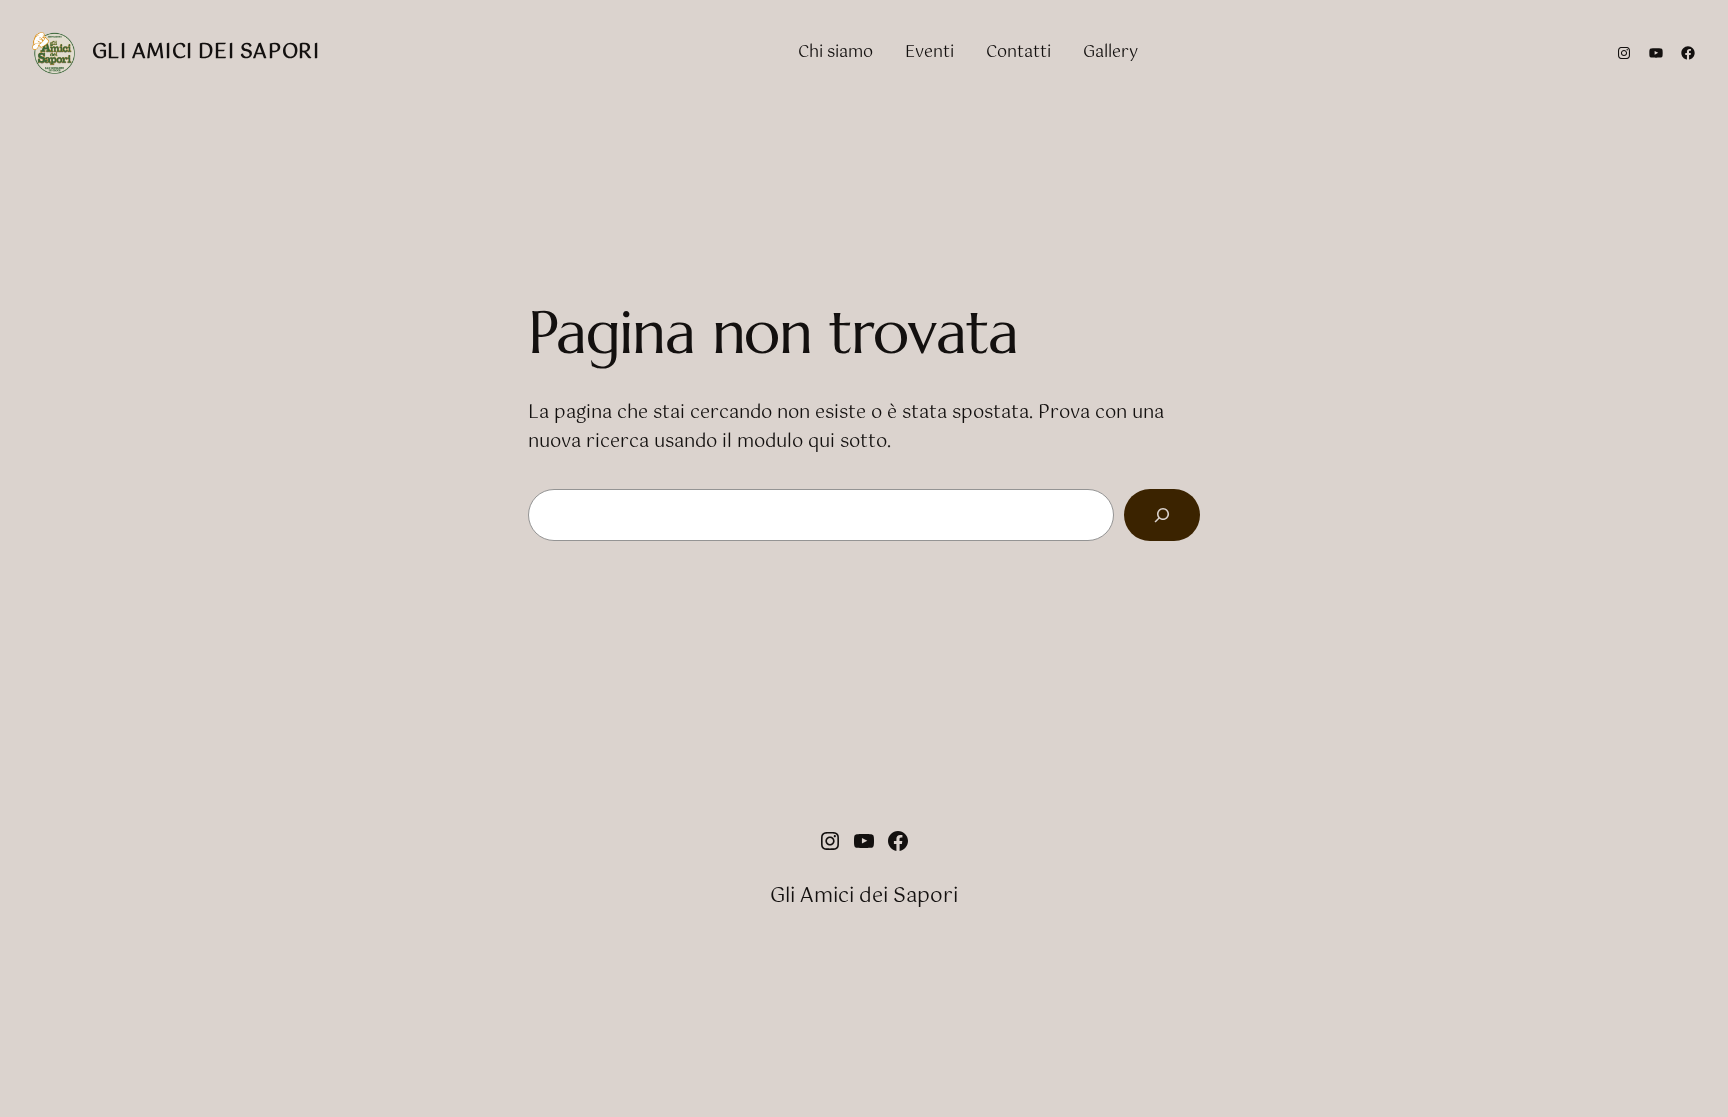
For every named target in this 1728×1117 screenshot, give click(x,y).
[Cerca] (1162, 515)
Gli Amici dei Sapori (206, 52)
